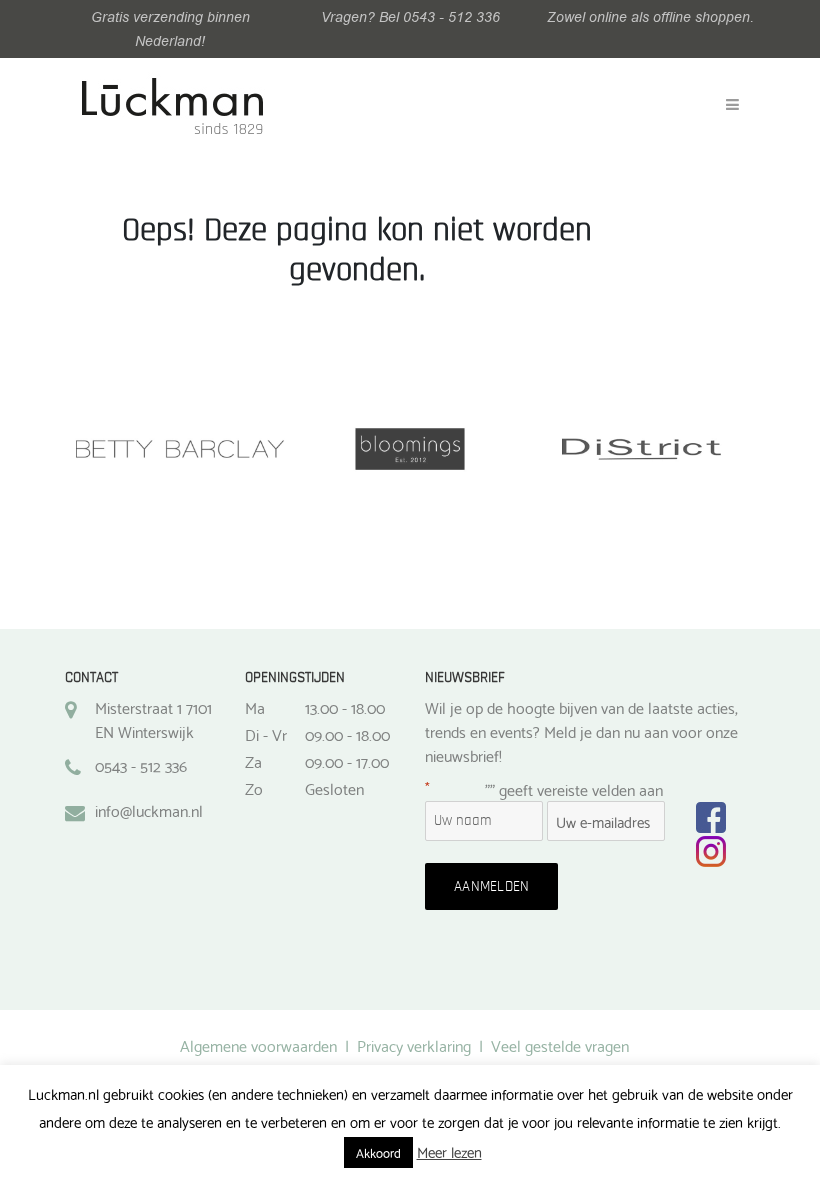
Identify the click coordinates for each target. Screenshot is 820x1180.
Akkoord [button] (378, 1152)
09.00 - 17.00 (347, 761)
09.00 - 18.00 (347, 734)
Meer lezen (449, 1151)
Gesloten (334, 788)
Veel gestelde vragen (560, 1044)
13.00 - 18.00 (345, 707)
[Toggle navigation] (732, 105)
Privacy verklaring (414, 1044)
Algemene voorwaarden (258, 1044)
